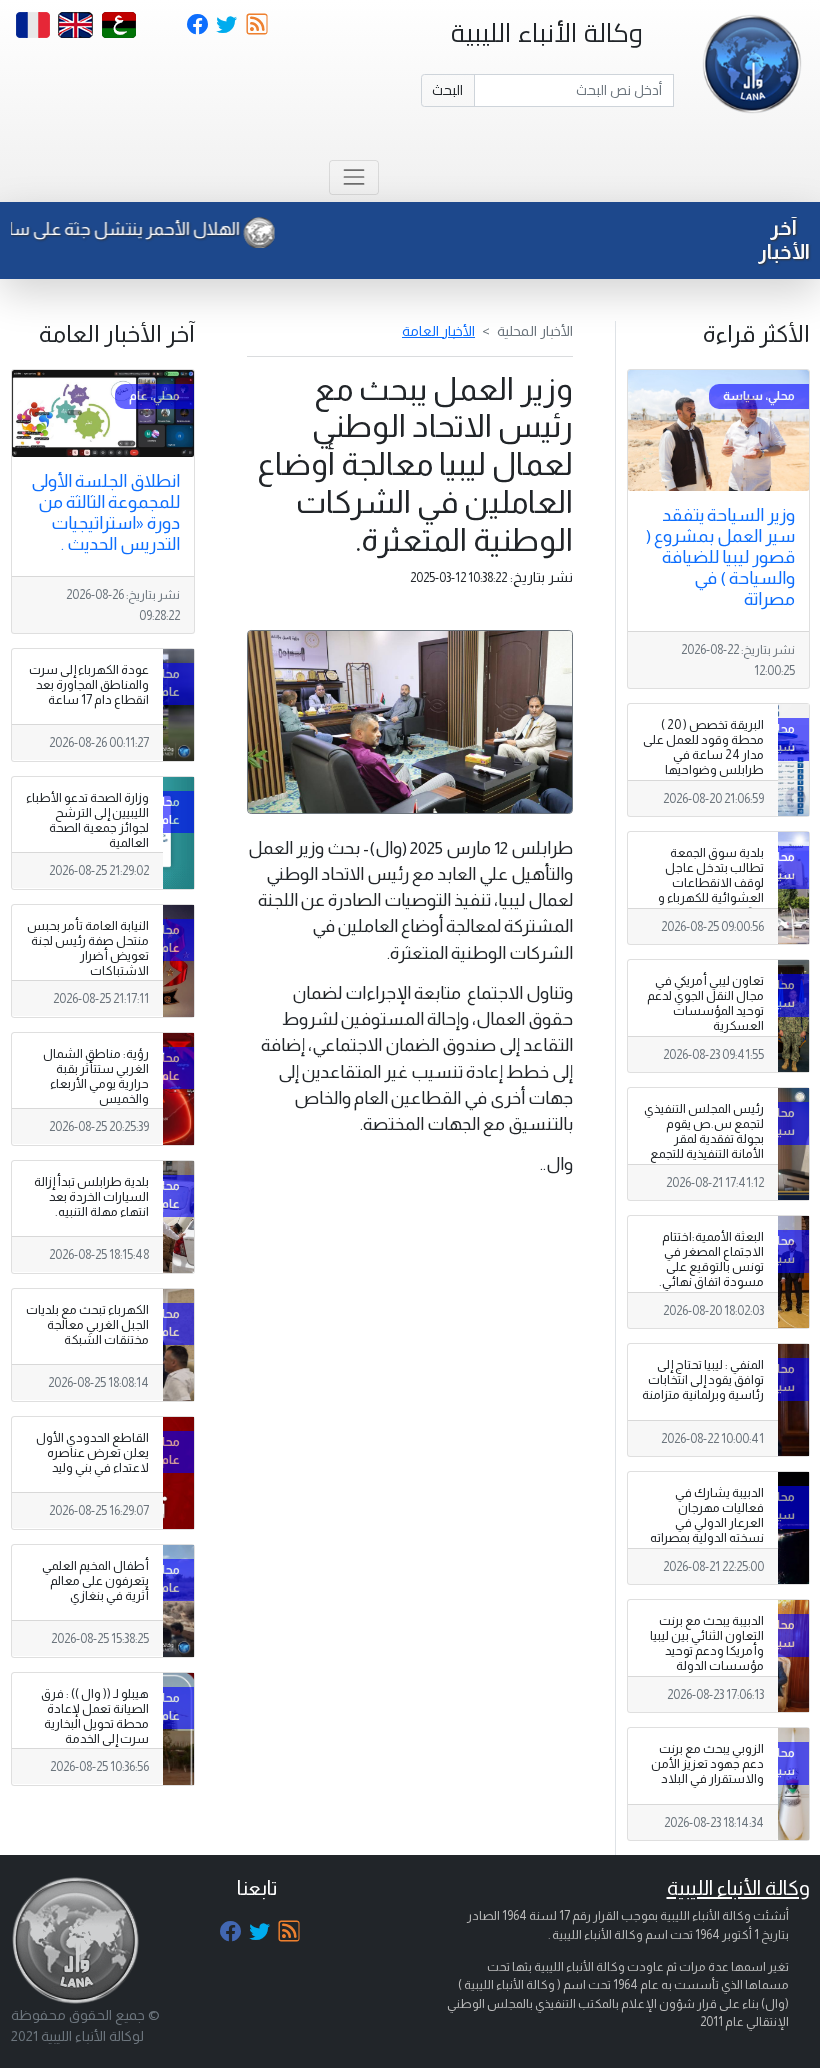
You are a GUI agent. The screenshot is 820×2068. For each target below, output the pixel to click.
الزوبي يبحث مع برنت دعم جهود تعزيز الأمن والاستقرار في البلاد (707, 1764)
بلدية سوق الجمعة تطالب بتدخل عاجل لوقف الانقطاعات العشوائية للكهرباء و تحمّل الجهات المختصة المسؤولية (707, 891)
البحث (447, 90)
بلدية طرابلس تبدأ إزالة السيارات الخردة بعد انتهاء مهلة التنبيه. (91, 1197)
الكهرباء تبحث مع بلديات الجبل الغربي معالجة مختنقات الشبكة (87, 1325)
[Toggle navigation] (353, 177)
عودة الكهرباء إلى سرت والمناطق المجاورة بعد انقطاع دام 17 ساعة (89, 685)
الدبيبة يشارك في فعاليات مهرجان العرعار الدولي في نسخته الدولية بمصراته (707, 1515)
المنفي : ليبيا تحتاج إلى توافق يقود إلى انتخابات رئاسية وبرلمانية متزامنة (703, 1380)
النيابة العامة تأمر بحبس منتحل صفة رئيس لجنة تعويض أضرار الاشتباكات (88, 948)
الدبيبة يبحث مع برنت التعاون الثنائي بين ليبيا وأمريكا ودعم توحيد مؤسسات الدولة (707, 1643)
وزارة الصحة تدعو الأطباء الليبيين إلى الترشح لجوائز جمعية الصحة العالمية (87, 820)
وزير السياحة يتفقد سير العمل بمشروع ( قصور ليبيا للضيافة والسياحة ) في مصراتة (720, 557)
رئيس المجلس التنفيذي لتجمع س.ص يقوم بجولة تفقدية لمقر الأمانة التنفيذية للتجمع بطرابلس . (704, 1139)
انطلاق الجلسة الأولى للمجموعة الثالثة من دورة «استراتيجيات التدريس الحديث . (105, 512)
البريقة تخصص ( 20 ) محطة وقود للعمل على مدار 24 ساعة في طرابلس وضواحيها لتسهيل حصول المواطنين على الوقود (703, 763)
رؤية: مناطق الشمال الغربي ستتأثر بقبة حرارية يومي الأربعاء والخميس (96, 1076)
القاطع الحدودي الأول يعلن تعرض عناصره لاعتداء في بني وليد (92, 1453)
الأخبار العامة (438, 331)
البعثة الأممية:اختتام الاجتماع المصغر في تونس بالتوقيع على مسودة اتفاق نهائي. (711, 1259)
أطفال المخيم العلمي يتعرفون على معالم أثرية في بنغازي (95, 1581)
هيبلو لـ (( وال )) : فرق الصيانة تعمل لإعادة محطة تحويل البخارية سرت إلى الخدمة (95, 1716)
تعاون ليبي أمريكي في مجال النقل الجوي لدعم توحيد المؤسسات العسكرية (705, 1003)
